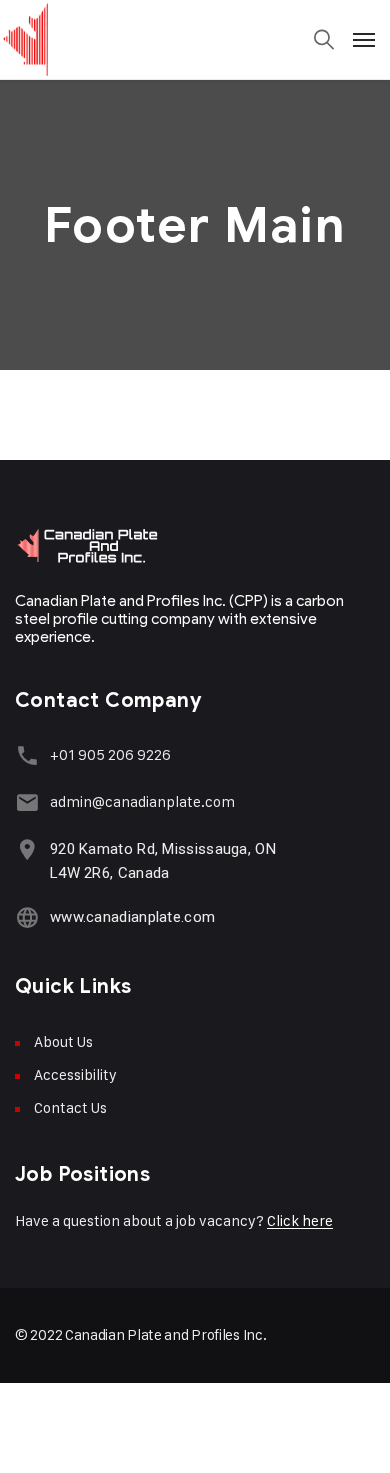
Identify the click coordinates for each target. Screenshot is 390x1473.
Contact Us (70, 1107)
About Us (63, 1041)
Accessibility (75, 1074)
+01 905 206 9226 (110, 754)
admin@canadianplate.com (142, 801)
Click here (300, 1220)
